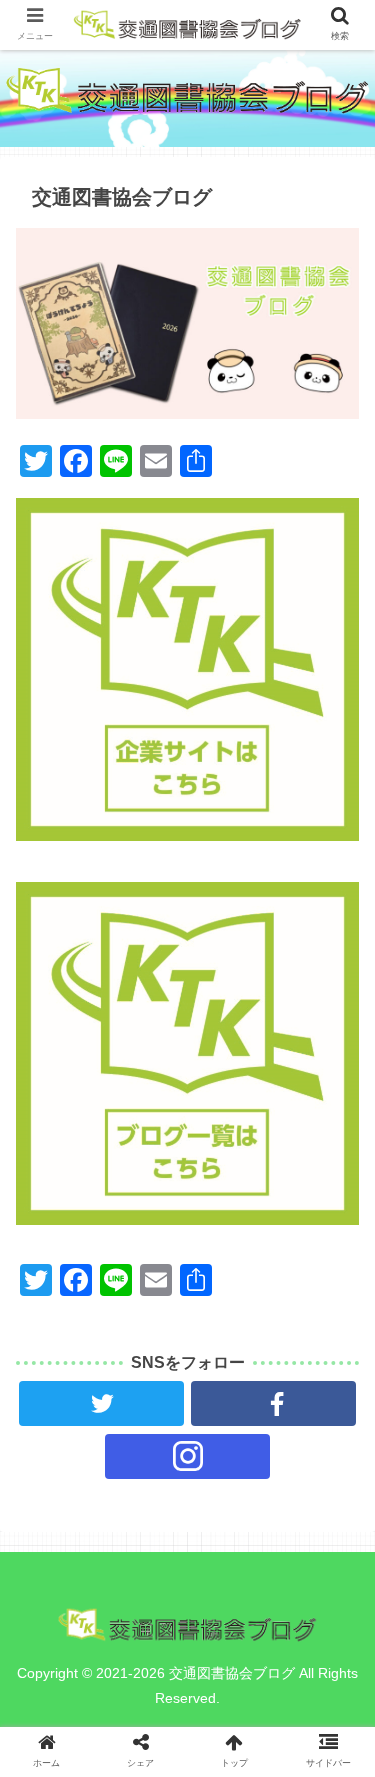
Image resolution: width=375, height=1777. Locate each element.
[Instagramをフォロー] (187, 1456)
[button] (335, 1497)
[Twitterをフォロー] (101, 1403)
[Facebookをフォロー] (273, 1403)
